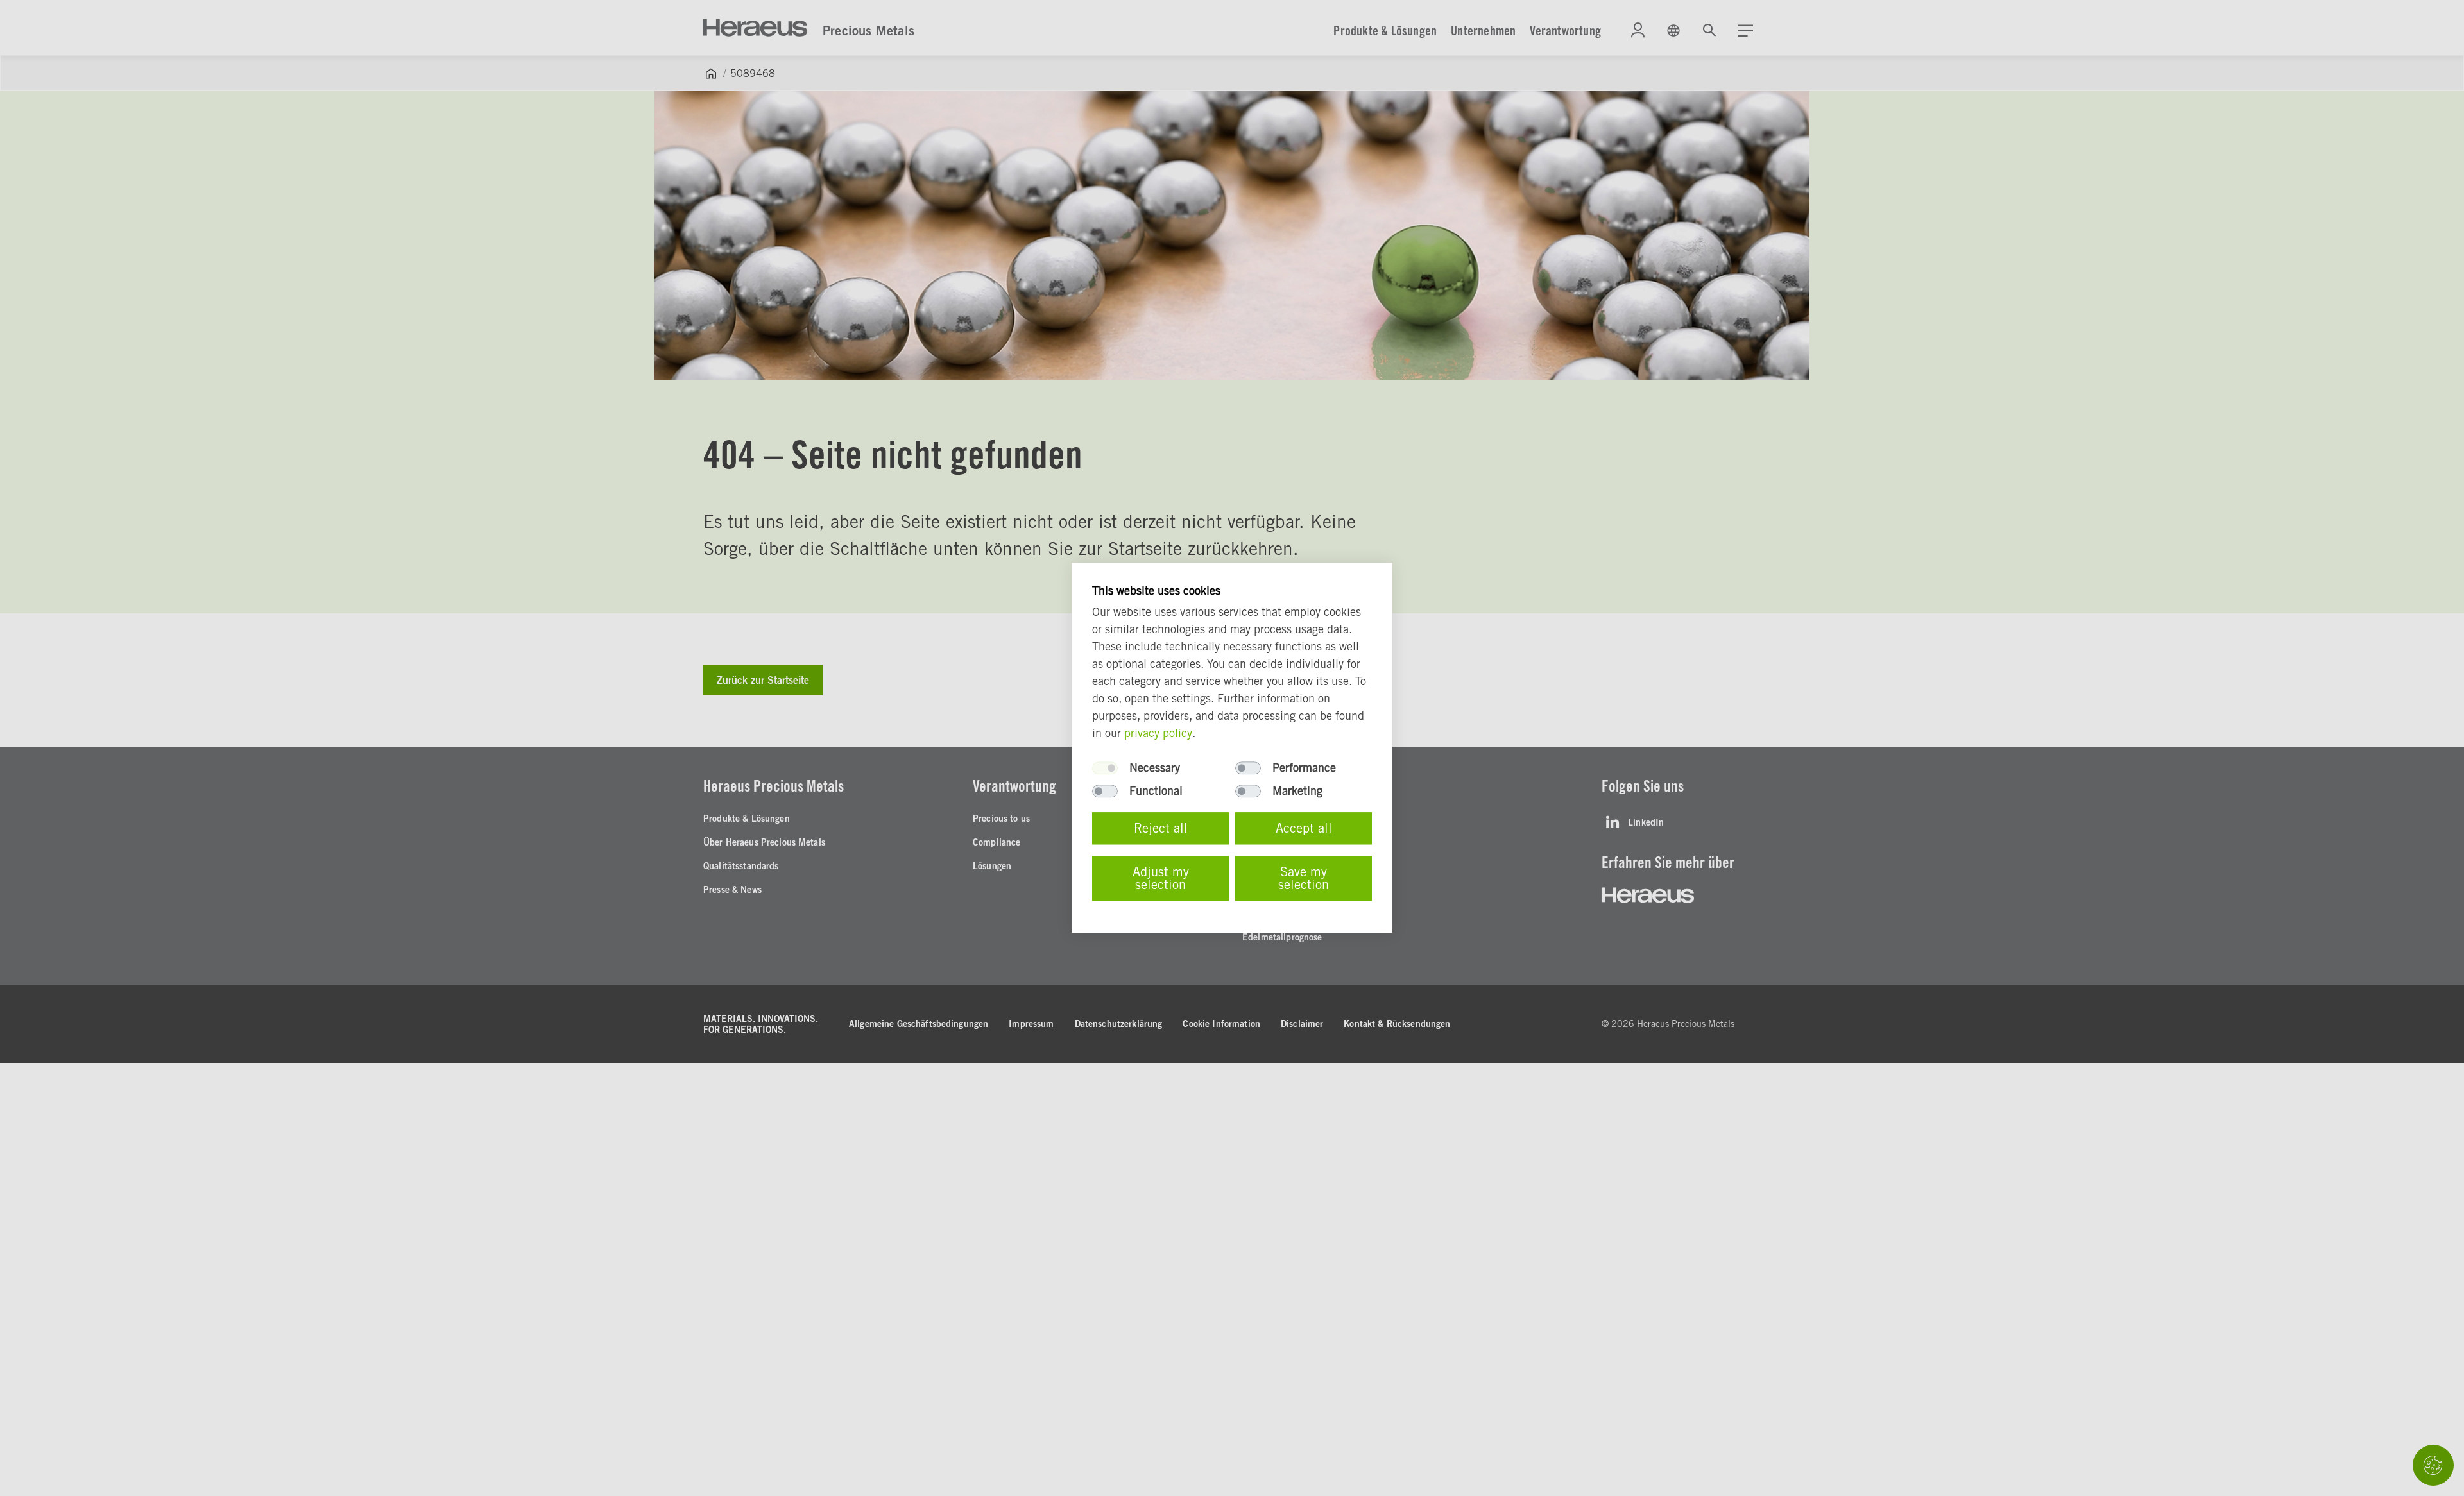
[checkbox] (1105, 769)
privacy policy (1158, 734)
